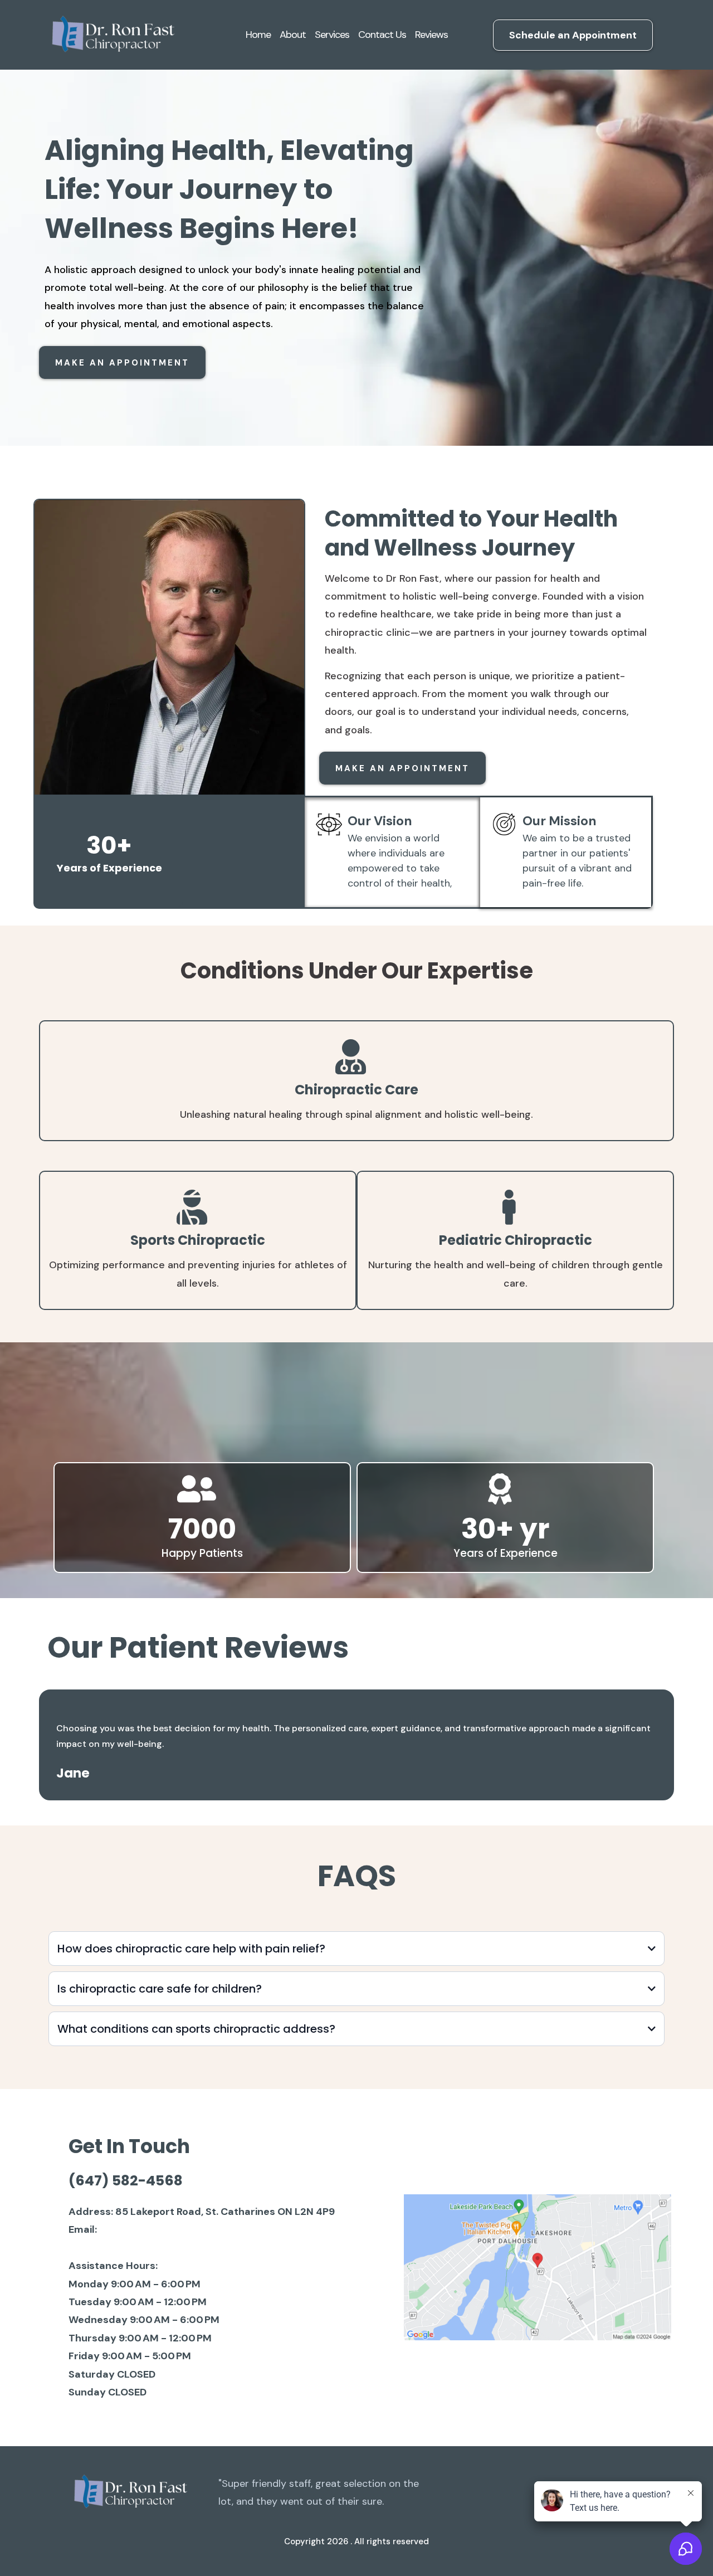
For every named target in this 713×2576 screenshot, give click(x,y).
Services (332, 35)
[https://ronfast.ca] (111, 35)
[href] (538, 2267)
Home (258, 35)
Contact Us (382, 35)
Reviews (431, 35)
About (293, 35)
